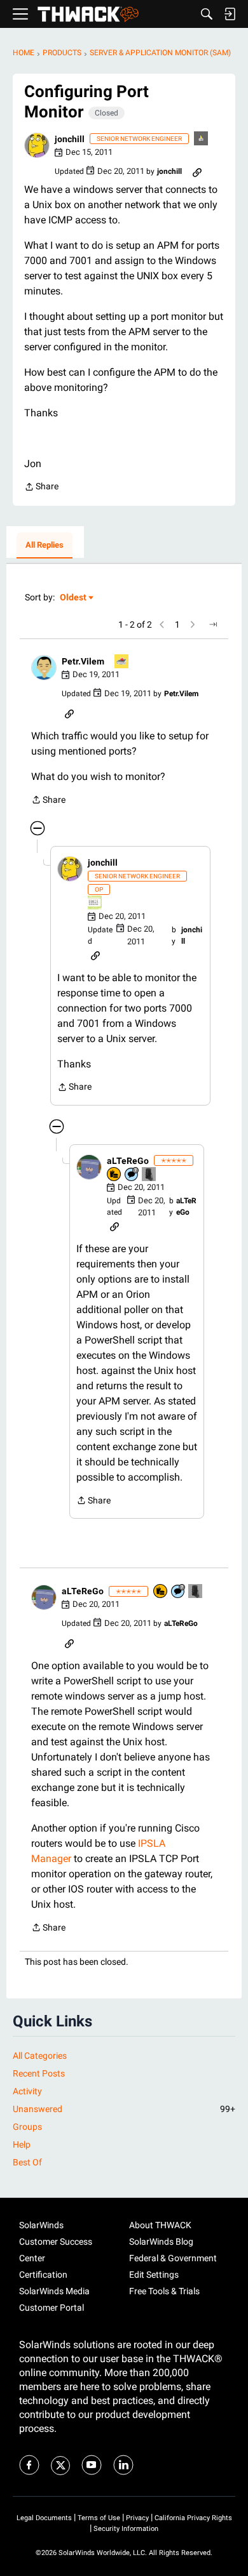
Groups (27, 2127)
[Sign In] (230, 14)
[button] (37, 145)
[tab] (45, 546)
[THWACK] (88, 14)
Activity (27, 2091)
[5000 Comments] (132, 1175)
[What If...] (202, 139)
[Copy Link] (197, 171)
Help (22, 2144)
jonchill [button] (70, 139)
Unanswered (124, 2109)
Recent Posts (39, 2073)
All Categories (40, 2056)
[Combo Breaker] (114, 1175)
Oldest (74, 598)
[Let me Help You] (122, 662)
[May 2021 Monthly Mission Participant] (95, 903)
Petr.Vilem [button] (83, 661)
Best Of (27, 2162)
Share (41, 488)
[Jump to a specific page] (213, 624)
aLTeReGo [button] (128, 1161)
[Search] (207, 14)
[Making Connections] (149, 1175)
